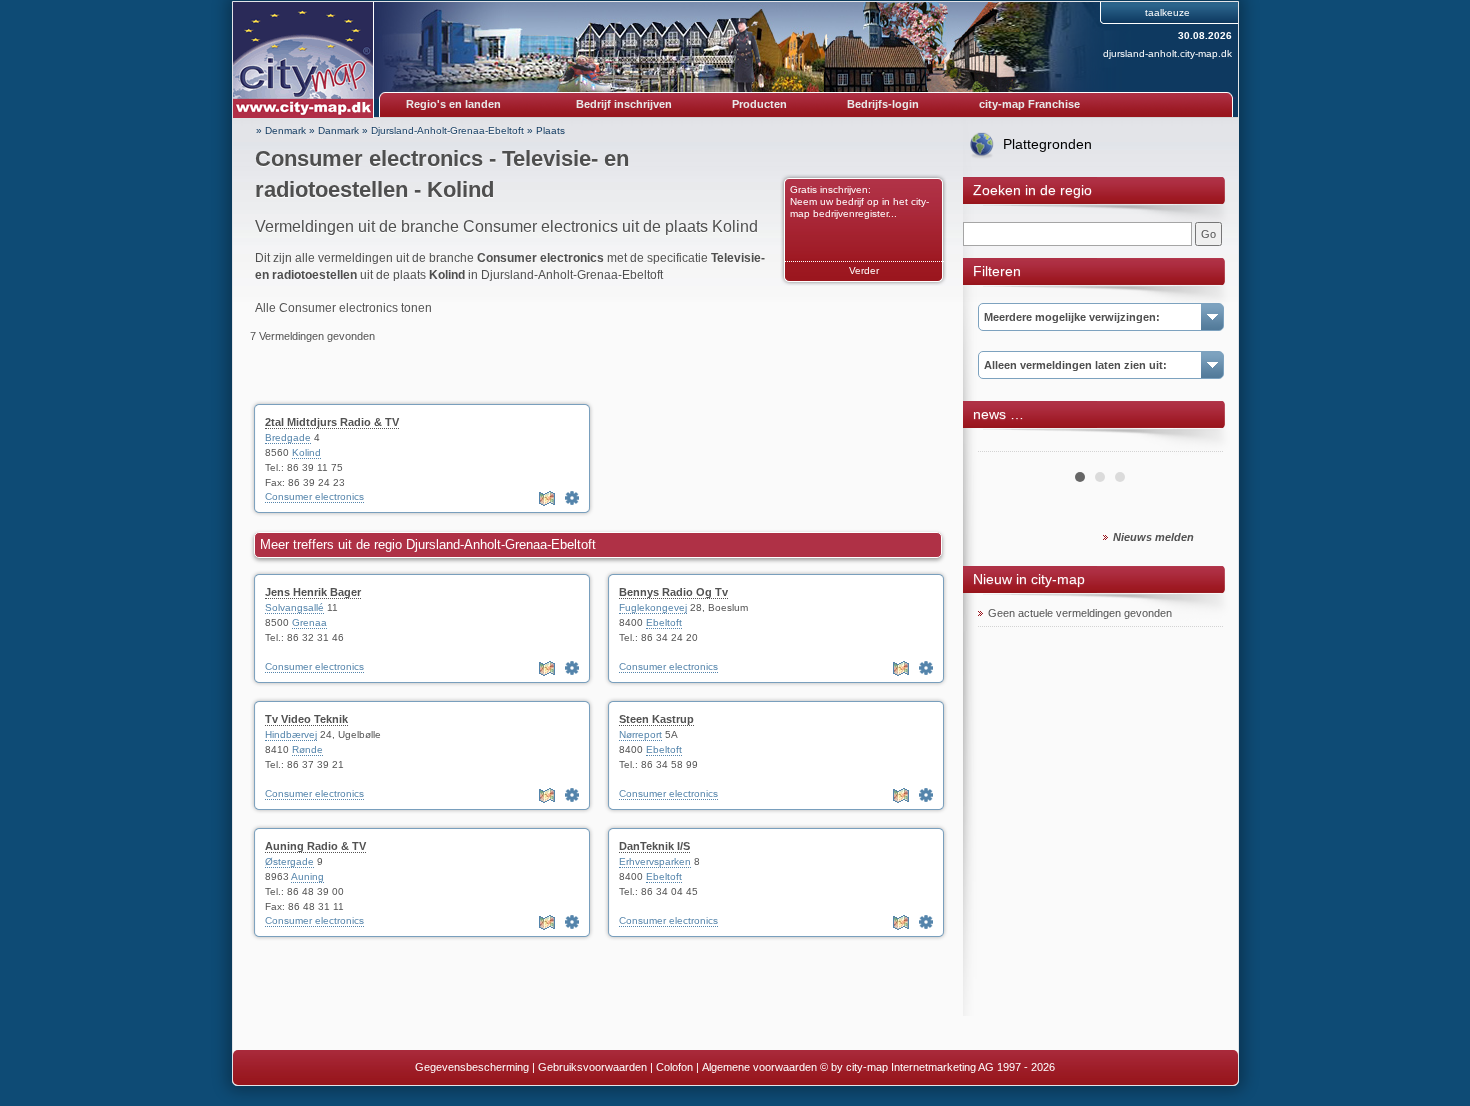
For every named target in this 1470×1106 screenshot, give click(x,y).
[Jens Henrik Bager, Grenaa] (572, 668)
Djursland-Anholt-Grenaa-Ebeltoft (447, 130)
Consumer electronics (314, 496)
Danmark (338, 130)
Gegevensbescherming (472, 1067)
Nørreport (640, 734)
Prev (1004, 444)
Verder (864, 270)
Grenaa (309, 622)
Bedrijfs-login (883, 104)
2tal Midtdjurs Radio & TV (332, 422)
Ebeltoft (664, 622)
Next (1197, 444)
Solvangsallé (294, 607)
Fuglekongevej (653, 607)
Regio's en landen (453, 104)
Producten (759, 104)
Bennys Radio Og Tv (673, 592)
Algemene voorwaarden (759, 1067)
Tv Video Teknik (306, 719)
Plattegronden (1047, 144)
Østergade (289, 861)
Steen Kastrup (656, 719)
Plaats (550, 130)
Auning (307, 876)
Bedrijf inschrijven (624, 104)
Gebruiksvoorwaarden (592, 1067)
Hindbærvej (291, 734)
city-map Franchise (1029, 104)
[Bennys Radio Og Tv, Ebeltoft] (926, 668)
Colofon (674, 1067)
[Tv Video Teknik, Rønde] (572, 795)
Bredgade (288, 437)
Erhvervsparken (655, 861)
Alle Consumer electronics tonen (343, 308)
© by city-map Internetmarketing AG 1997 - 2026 (937, 1067)
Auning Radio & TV (315, 846)
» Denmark (281, 130)
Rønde (307, 749)
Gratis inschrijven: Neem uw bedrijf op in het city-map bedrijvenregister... (859, 201)
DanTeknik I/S (654, 846)
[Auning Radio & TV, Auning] (572, 922)
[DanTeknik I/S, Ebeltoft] (926, 922)
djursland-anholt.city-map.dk (1167, 53)
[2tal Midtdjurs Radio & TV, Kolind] (572, 498)
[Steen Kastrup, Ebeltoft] (926, 795)
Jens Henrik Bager (313, 592)
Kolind (306, 452)
